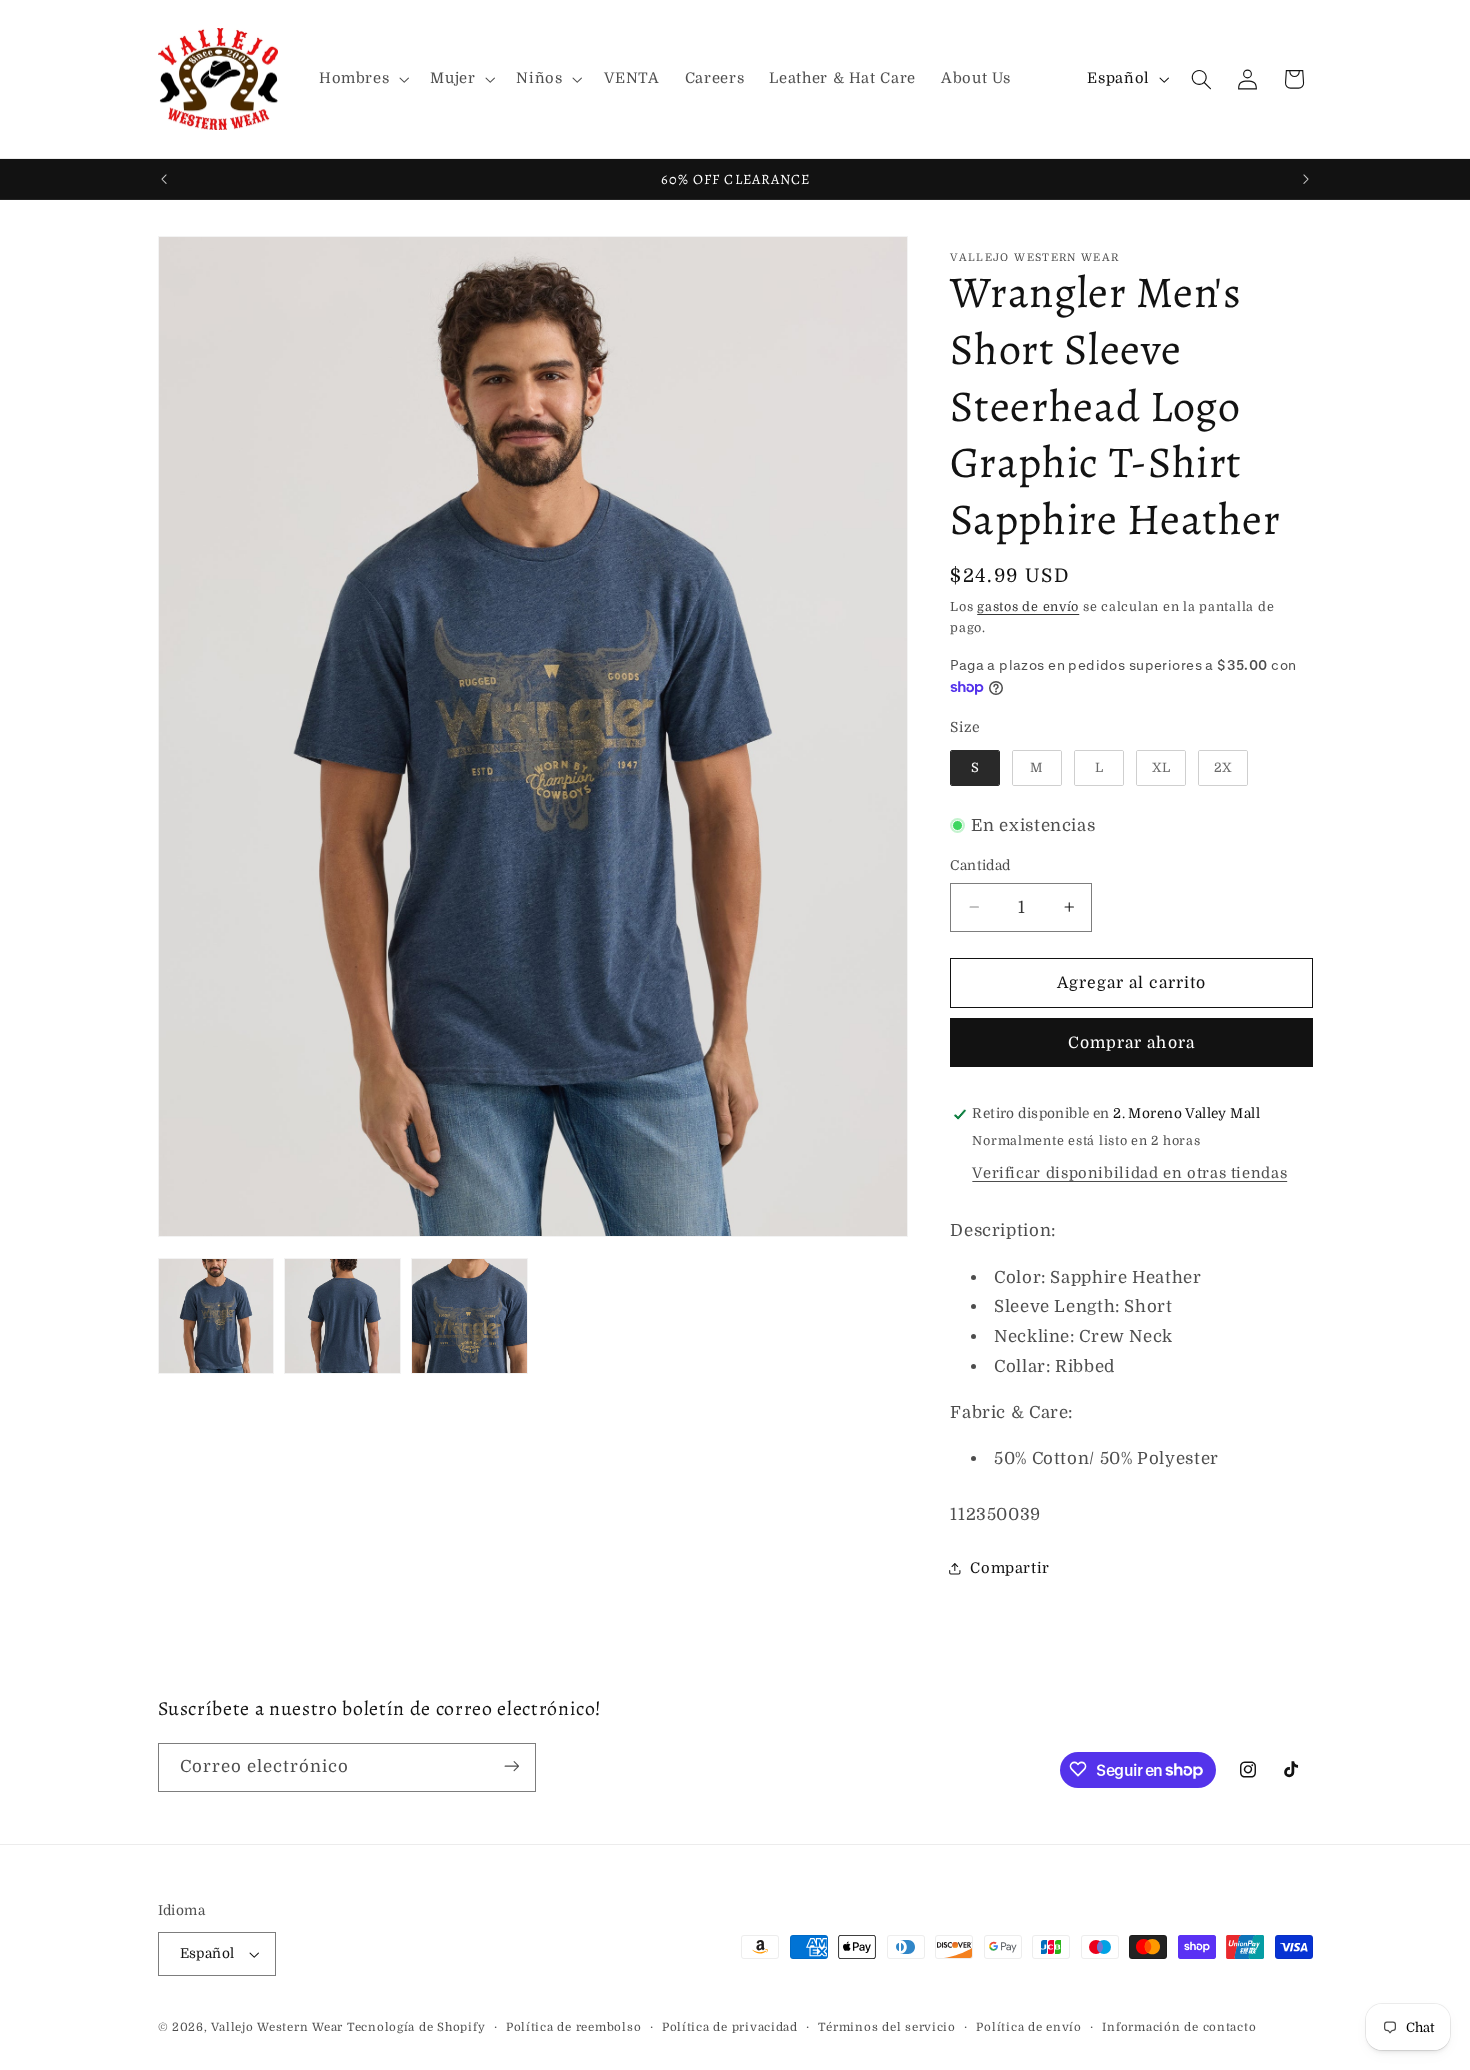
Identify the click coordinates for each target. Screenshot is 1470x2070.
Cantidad (980, 865)
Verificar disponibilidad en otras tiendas (1129, 1173)
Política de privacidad (730, 2027)
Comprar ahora (1131, 1043)
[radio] (975, 768)
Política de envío (1029, 2027)
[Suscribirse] (511, 1766)
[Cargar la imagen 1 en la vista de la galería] (216, 1316)
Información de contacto (1179, 2027)
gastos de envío (1028, 607)
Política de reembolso (573, 2027)
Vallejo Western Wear (277, 2027)
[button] (361, 79)
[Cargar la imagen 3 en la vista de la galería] (469, 1316)
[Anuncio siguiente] (1306, 179)
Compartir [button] (1010, 1568)
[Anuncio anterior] (164, 179)
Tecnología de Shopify (416, 2027)
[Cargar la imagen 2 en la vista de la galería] (342, 1316)
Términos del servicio (886, 2027)
